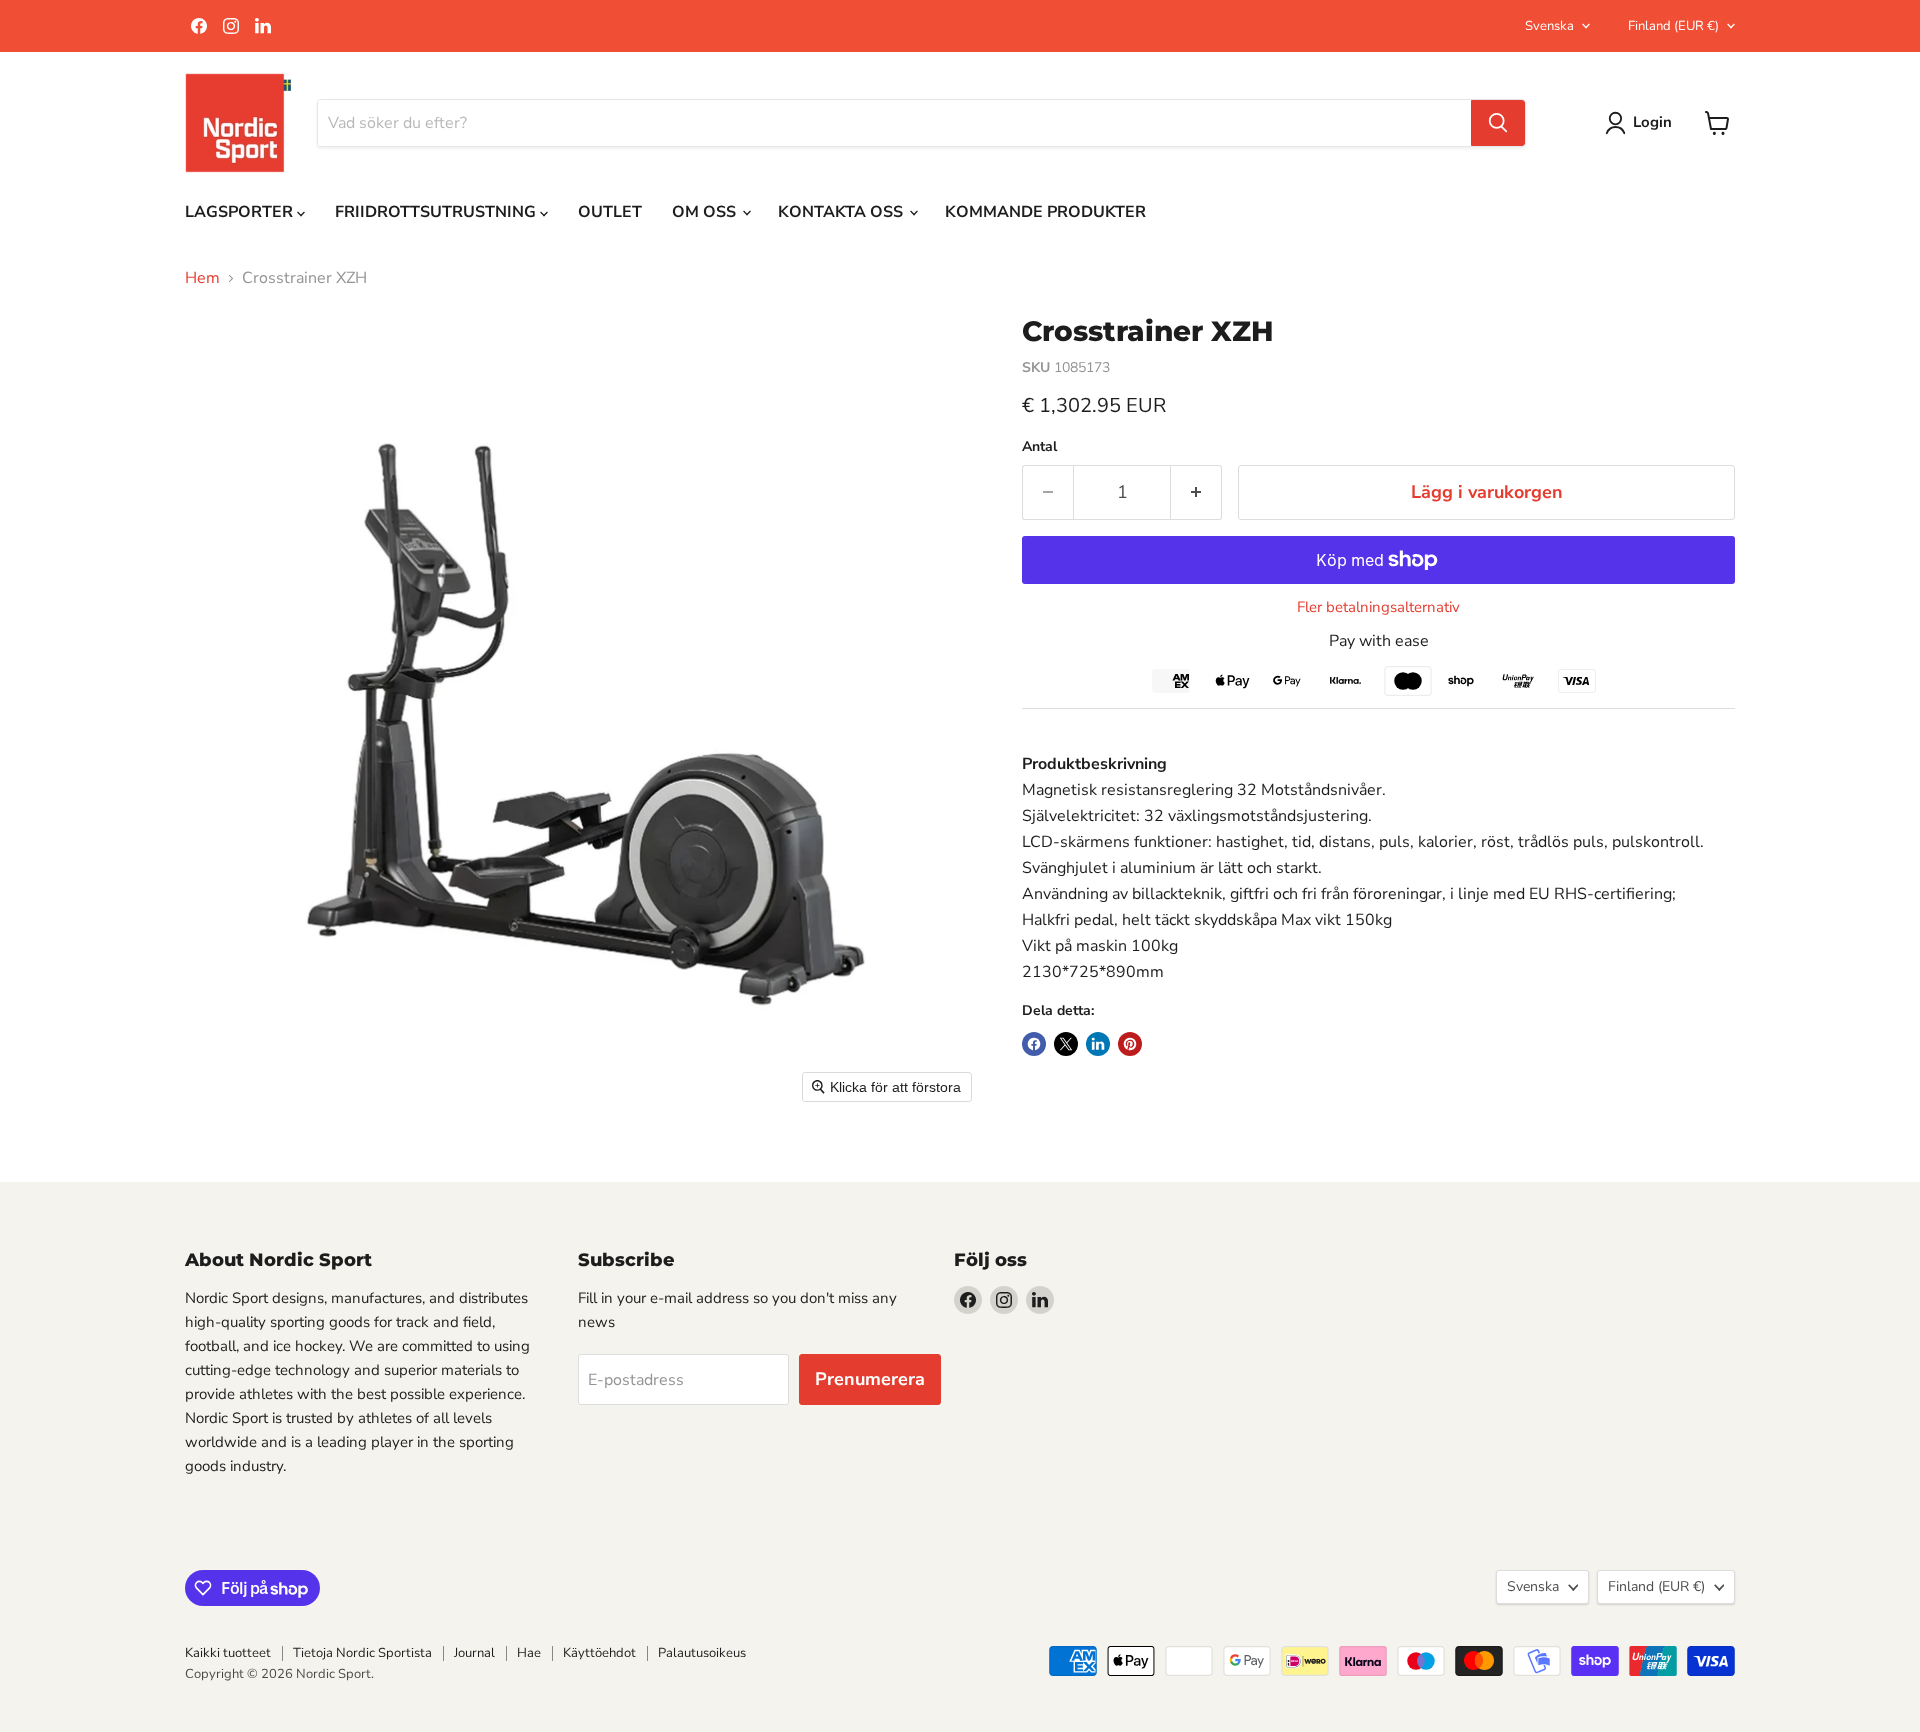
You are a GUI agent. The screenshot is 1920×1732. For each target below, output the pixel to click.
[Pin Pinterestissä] (1130, 1044)
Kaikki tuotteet (228, 1653)
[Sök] (1498, 123)
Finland (1673, 26)
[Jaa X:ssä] (1066, 1044)
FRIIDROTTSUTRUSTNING (437, 212)
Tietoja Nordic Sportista (362, 1653)
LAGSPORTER (241, 212)
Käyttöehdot (599, 1653)
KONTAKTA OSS (842, 212)
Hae (529, 1653)
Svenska (1549, 26)
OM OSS (706, 212)
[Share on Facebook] (1034, 1044)
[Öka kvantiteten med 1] (1196, 492)
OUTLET (610, 212)
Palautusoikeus (702, 1653)
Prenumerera (870, 1379)
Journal (474, 1653)
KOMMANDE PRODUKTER (1045, 212)
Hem (202, 278)
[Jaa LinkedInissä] (1098, 1044)
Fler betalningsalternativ (1378, 607)
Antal (1039, 447)
